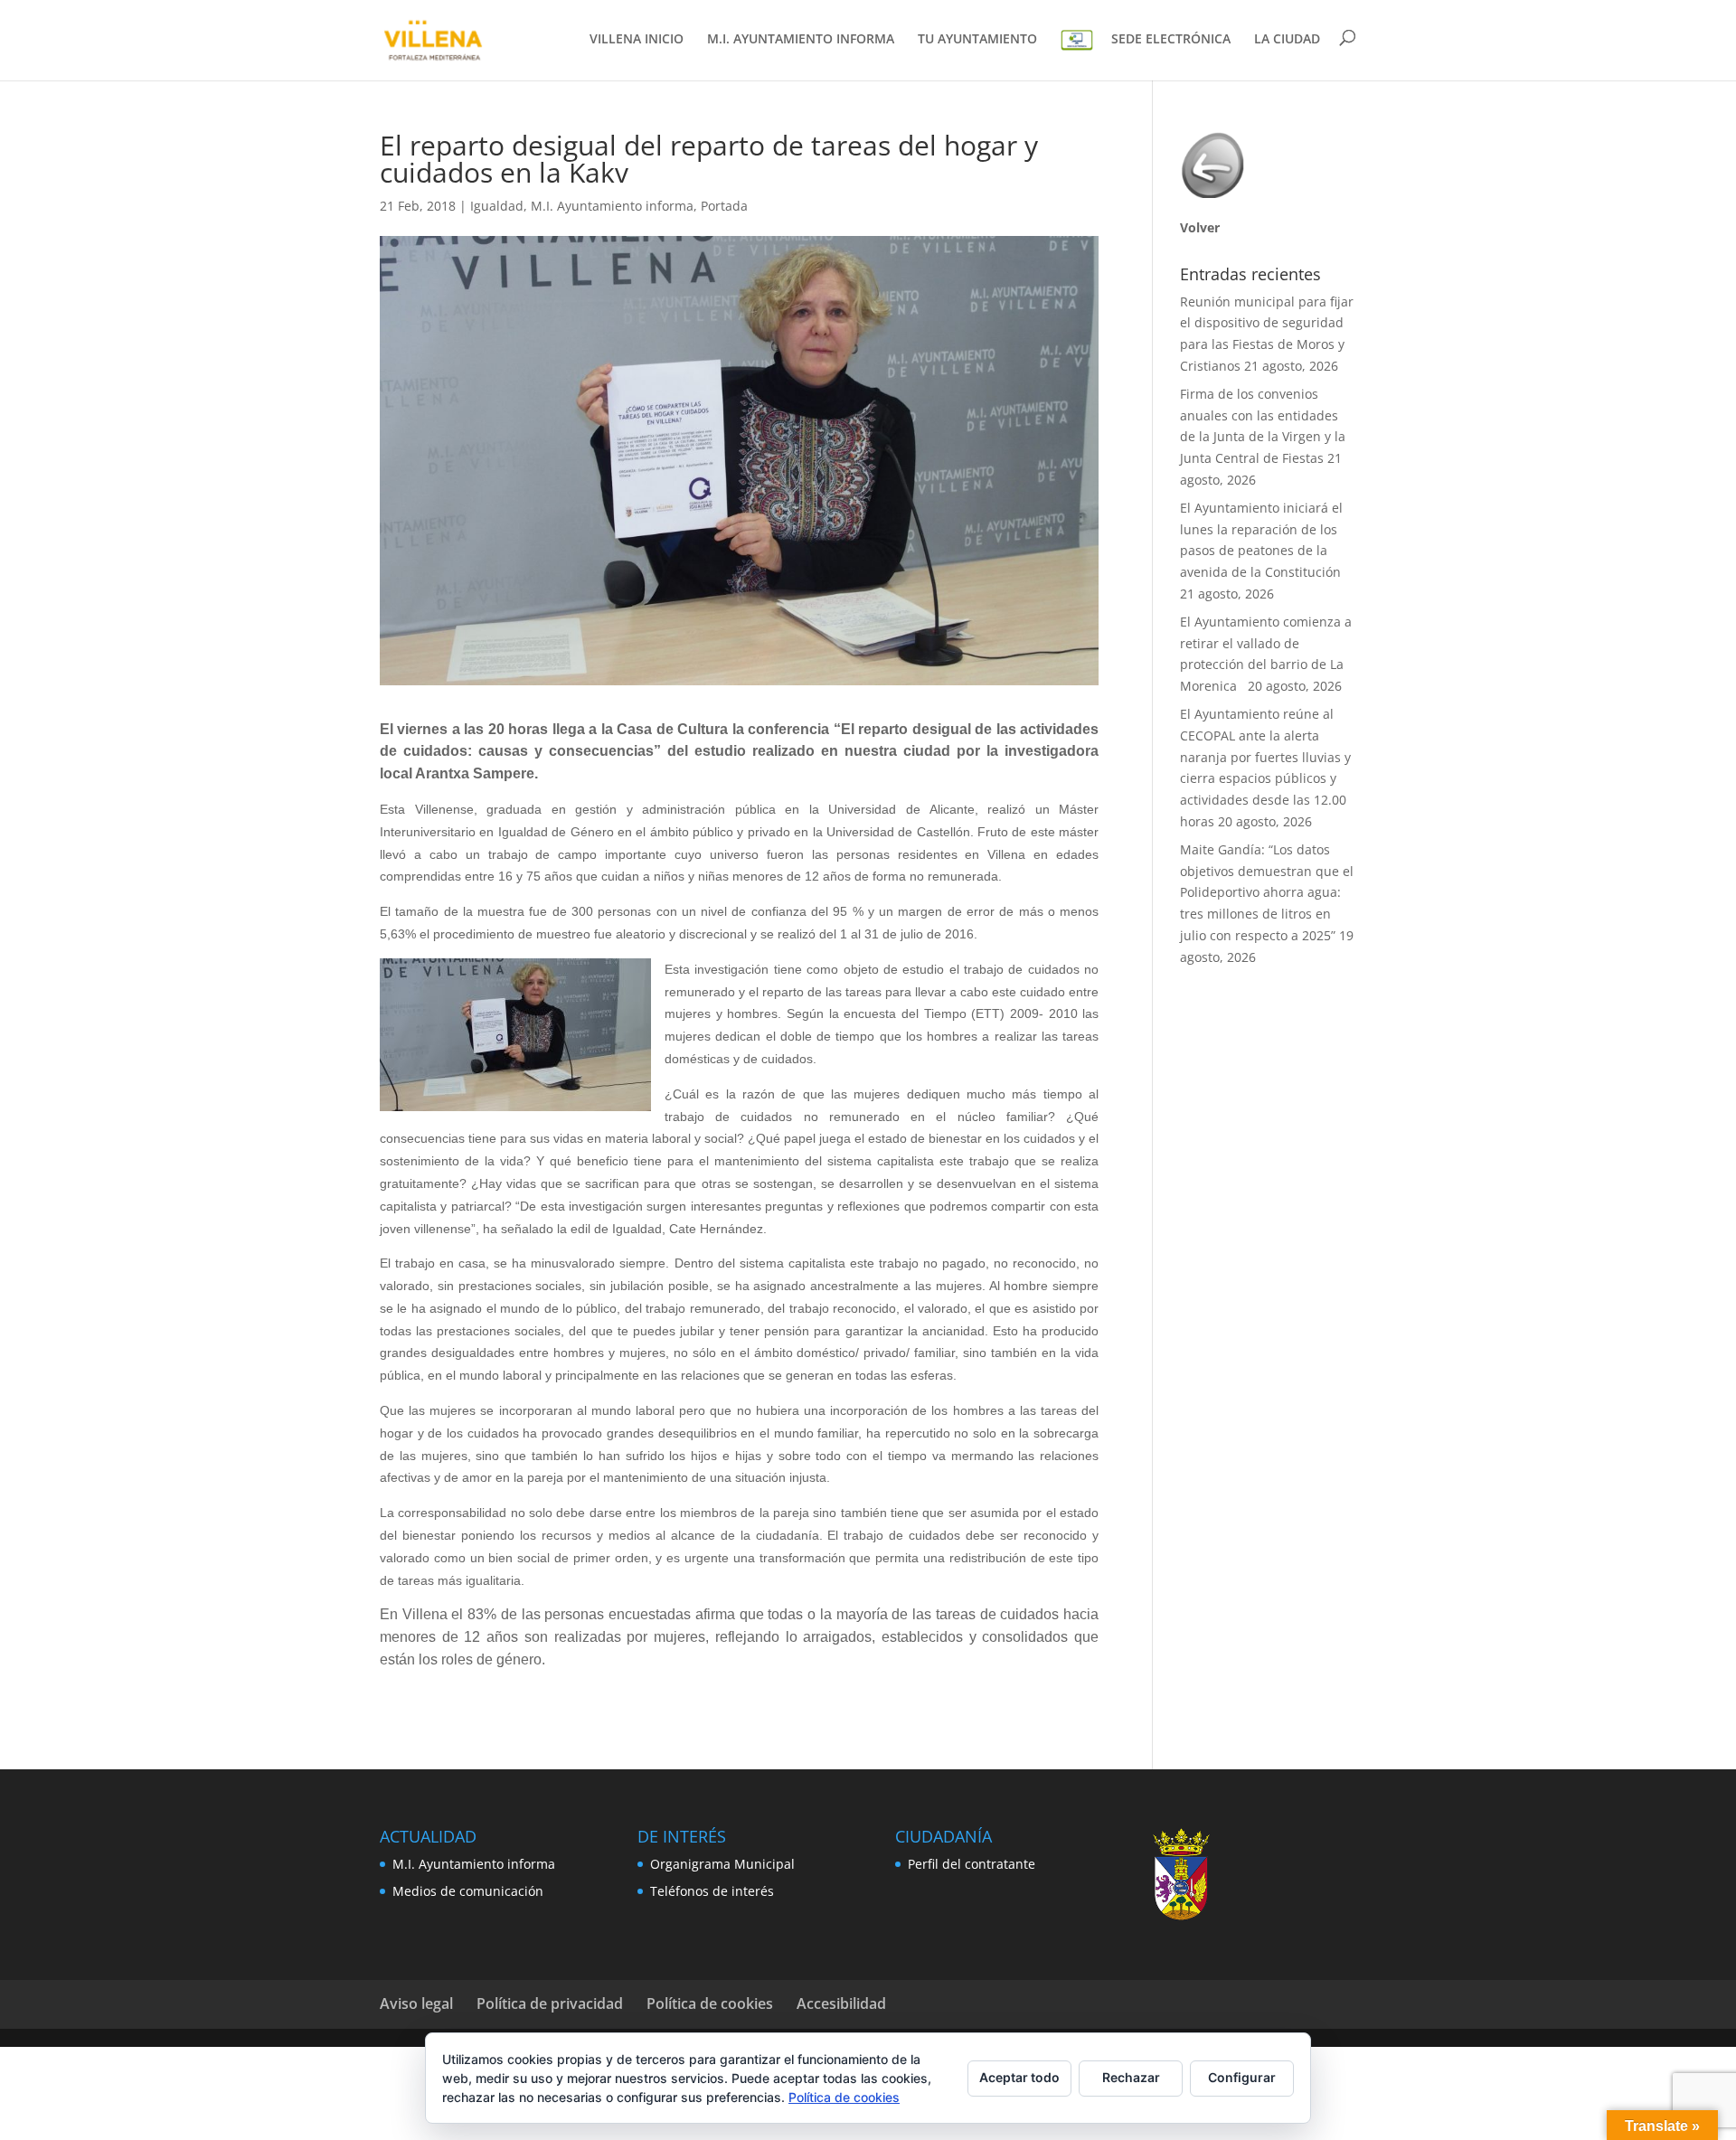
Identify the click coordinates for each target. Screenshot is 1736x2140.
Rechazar (1131, 2077)
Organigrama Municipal (722, 1864)
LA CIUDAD (1287, 40)
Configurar (1242, 2077)
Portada (724, 206)
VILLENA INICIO (637, 40)
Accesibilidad (841, 2003)
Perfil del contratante (972, 1864)
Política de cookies (710, 2003)
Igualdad (497, 206)
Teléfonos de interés (712, 1891)
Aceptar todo (1019, 2077)
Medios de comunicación (468, 1891)
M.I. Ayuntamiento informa (612, 206)
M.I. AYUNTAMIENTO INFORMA (801, 40)
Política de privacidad (550, 2003)
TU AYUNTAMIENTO (977, 40)
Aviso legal (416, 2003)
